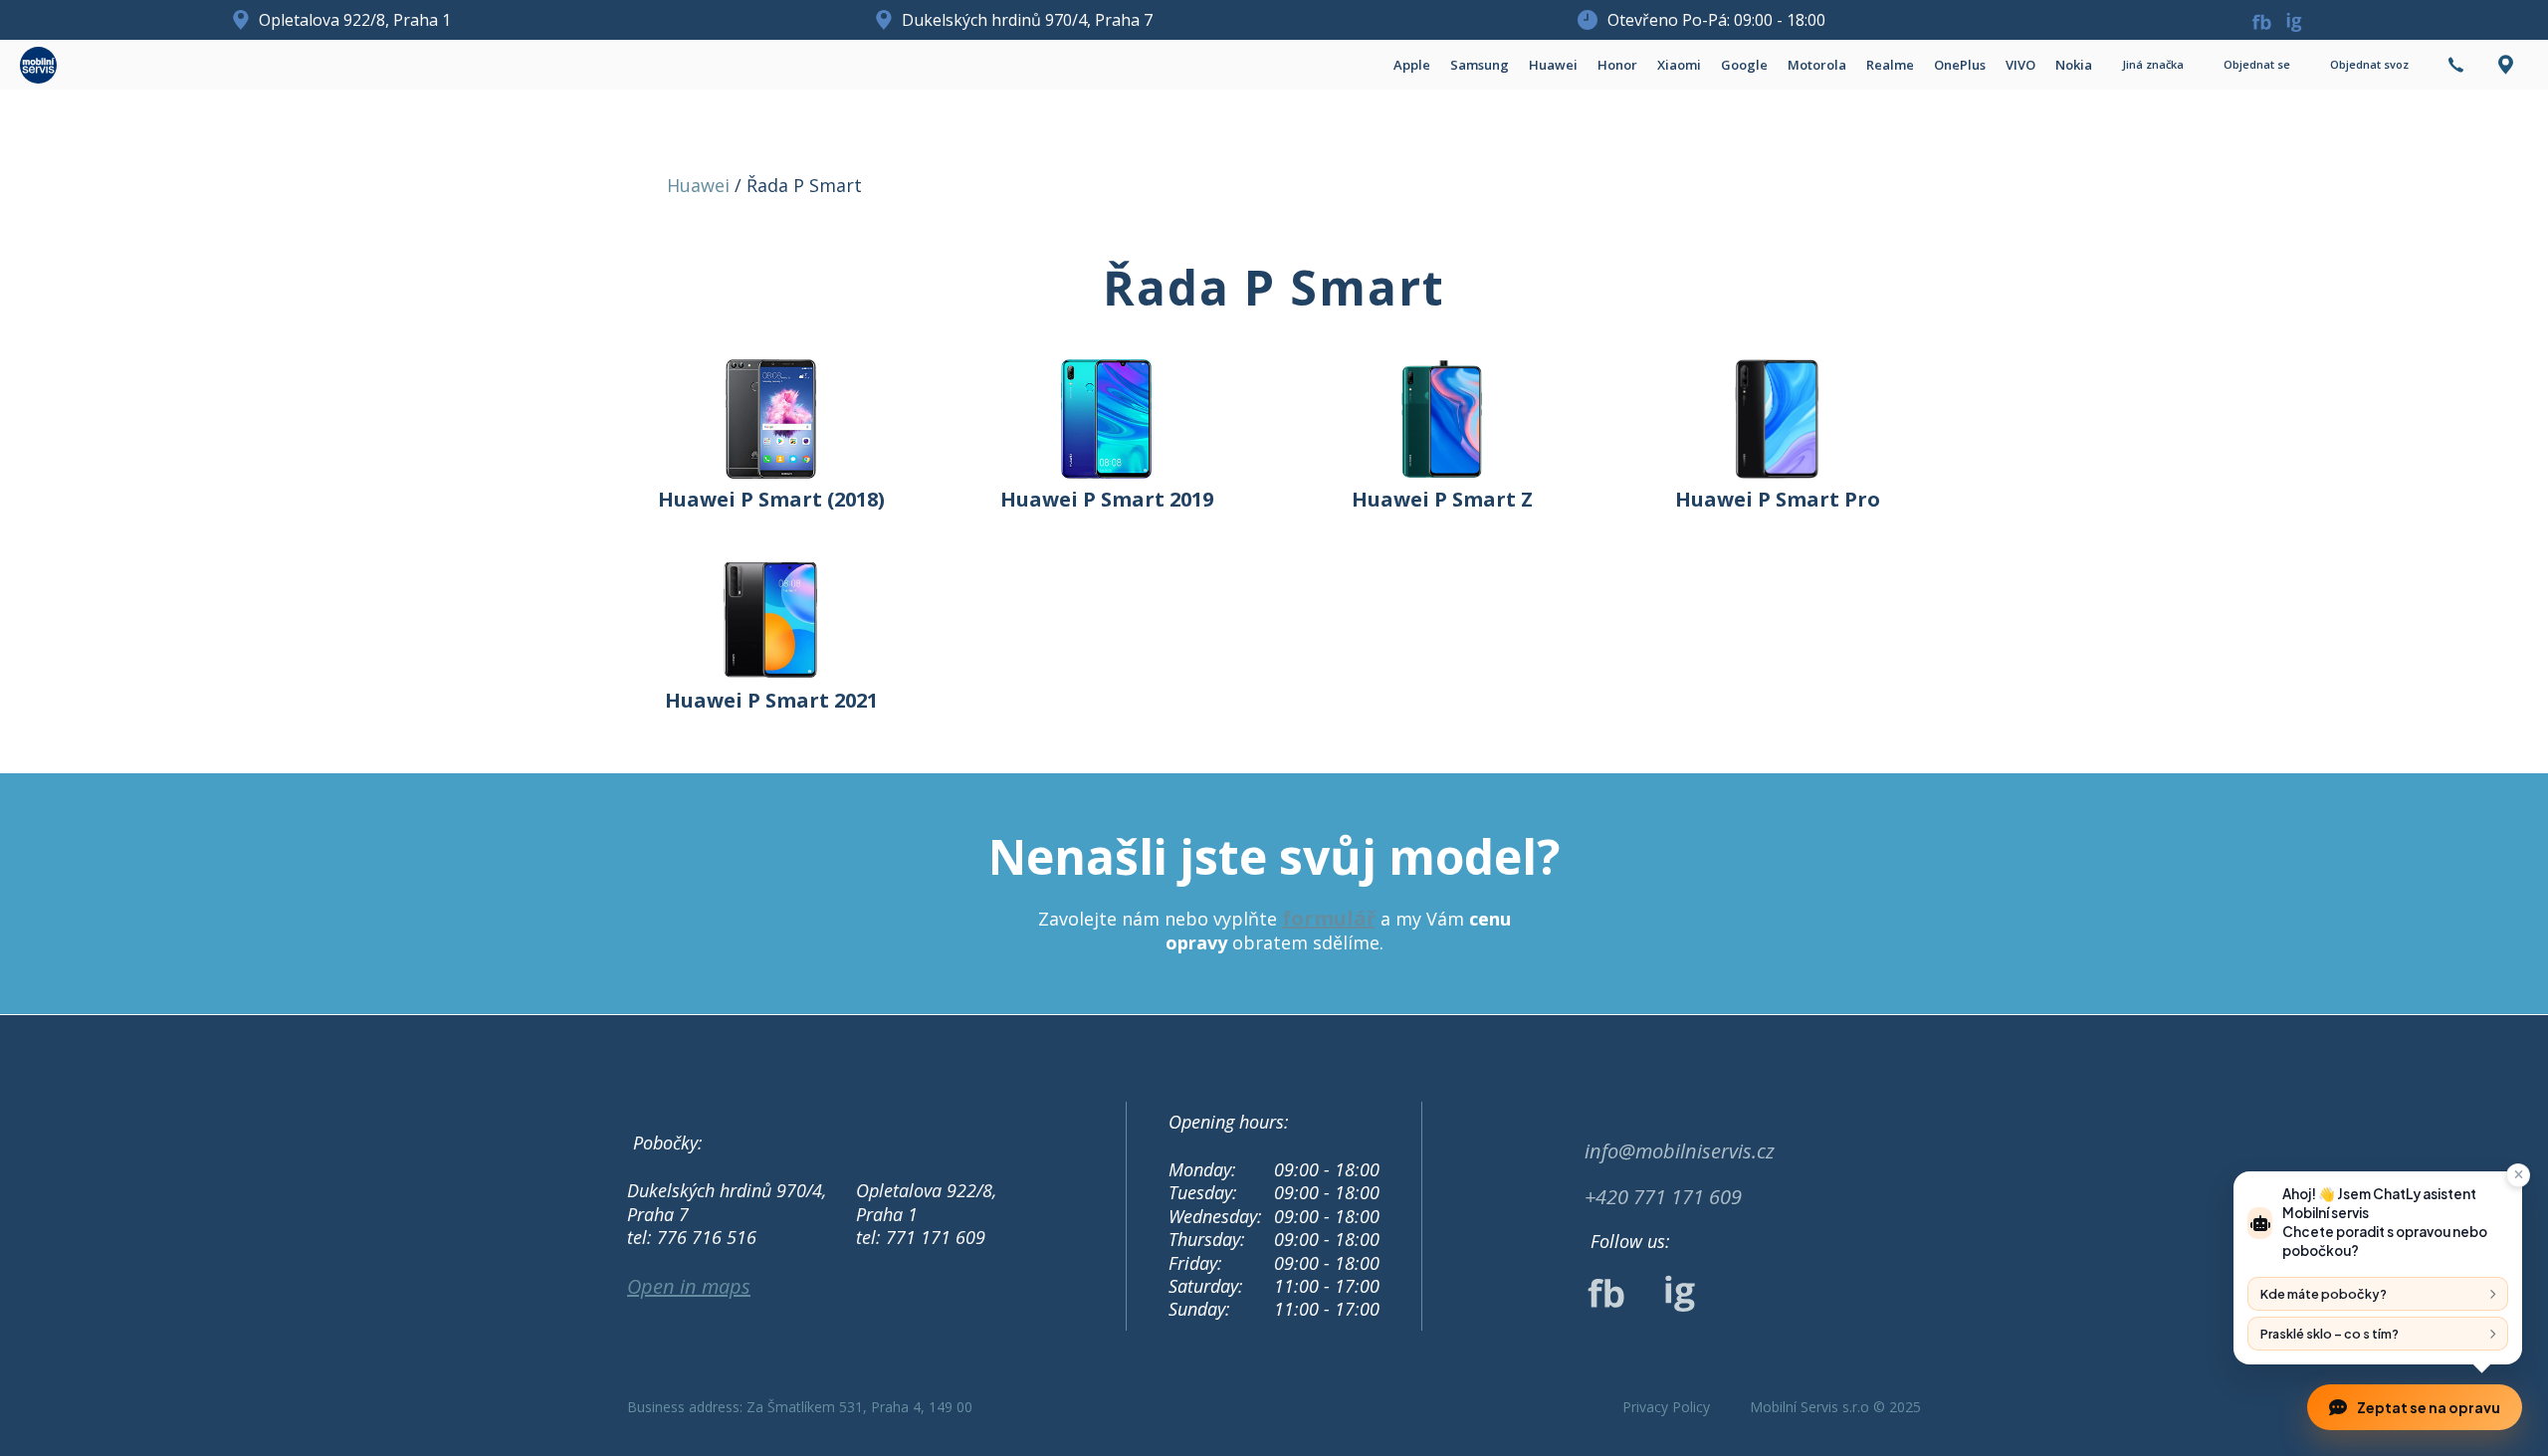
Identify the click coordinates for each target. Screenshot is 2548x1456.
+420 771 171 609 (1663, 1197)
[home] (38, 65)
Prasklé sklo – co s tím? (2330, 1334)
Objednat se (2257, 64)
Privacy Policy (1666, 1407)
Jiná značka (2153, 64)
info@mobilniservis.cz (1680, 1151)
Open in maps (689, 1287)
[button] (1412, 65)
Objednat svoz (2369, 64)
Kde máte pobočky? (2324, 1294)
